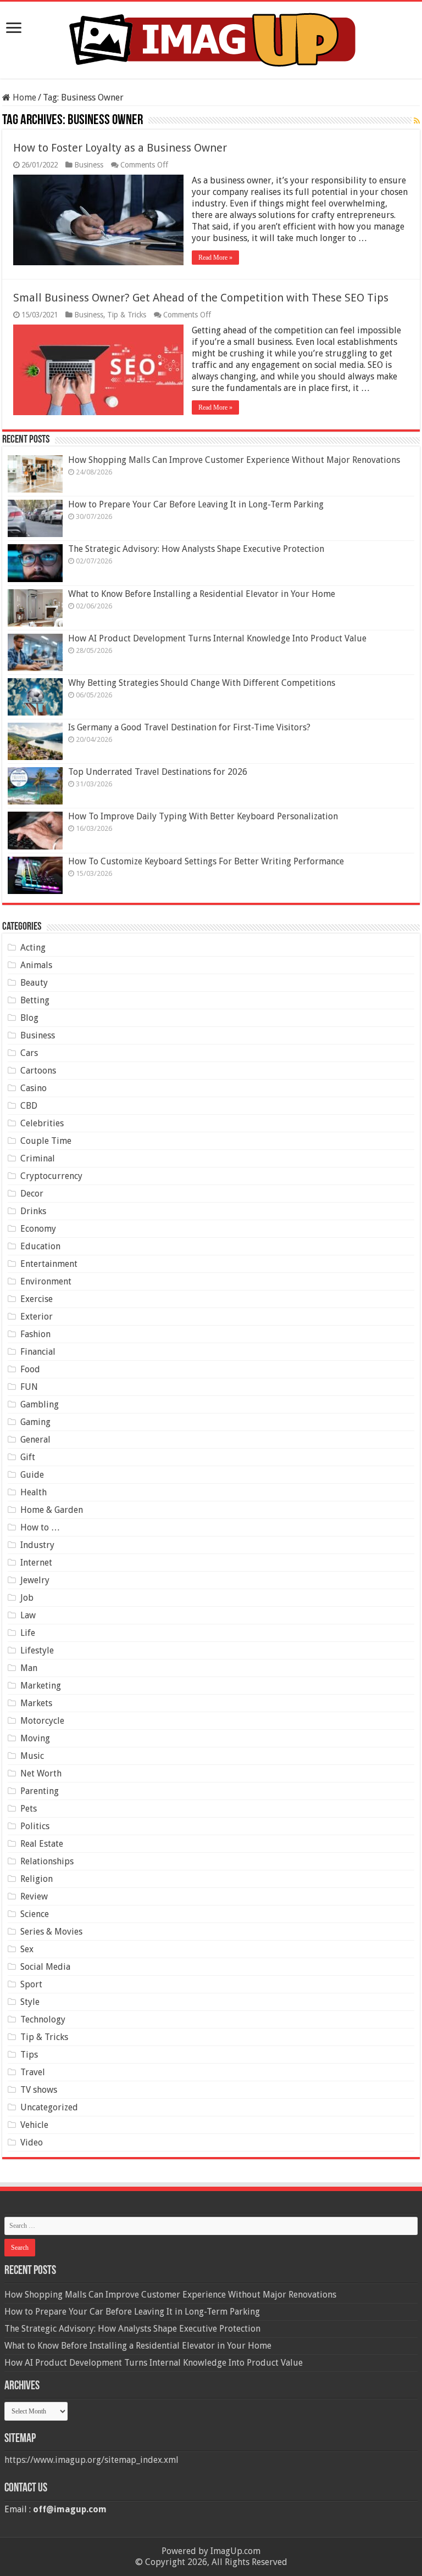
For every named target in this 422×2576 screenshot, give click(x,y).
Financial (38, 1352)
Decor (32, 1194)
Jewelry (35, 1580)
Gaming (35, 1422)
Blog (29, 1018)
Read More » (215, 258)
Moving (35, 1738)
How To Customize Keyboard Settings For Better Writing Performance (206, 861)
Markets (36, 1703)
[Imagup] (211, 38)
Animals (36, 965)
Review (34, 1896)
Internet (36, 1563)
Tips (29, 2055)
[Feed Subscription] (417, 121)
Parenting (40, 1791)
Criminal (38, 1158)
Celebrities (42, 1123)
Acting (33, 948)
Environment (46, 1281)
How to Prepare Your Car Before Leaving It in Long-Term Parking (196, 504)
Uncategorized (49, 2107)
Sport (31, 1984)
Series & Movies (51, 1932)
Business (89, 165)
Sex (27, 1949)
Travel (33, 2072)
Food (30, 1369)
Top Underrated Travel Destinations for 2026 (158, 772)
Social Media (45, 1967)
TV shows (39, 2090)
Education (40, 1246)
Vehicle (34, 2125)
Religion (37, 1879)
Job (27, 1598)
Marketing (41, 1686)
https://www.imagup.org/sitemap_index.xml (91, 2460)
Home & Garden (52, 1510)
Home (23, 97)
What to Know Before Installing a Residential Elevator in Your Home (202, 594)
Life (28, 1633)
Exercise (37, 1299)
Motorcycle (42, 1721)
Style (30, 2002)
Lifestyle (37, 1650)
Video (32, 2142)
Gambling (40, 1404)
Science (35, 1914)
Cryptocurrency (51, 1176)
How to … (40, 1527)
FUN (29, 1387)
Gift (28, 1457)
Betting (35, 1000)
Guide (32, 1475)
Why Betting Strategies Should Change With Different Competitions (202, 683)
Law (28, 1615)
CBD (29, 1106)
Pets (29, 1809)
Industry (37, 1545)
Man (29, 1668)
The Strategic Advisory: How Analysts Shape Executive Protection (196, 549)
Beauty (34, 983)
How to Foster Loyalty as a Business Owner (120, 148)
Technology (43, 2019)
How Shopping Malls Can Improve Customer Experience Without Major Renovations (234, 460)
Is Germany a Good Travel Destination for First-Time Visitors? (189, 727)
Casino (34, 1088)
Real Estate (42, 1844)
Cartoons (38, 1071)
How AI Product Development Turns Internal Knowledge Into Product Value (217, 638)
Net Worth (41, 1773)
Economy (38, 1229)
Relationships (47, 1861)
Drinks (33, 1211)
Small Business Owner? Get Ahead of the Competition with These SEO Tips (201, 298)
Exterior (37, 1317)
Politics (35, 1826)
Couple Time (46, 1141)
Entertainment (49, 1264)
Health (34, 1492)
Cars (29, 1053)
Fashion (35, 1334)
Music (32, 1756)
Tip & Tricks (127, 315)
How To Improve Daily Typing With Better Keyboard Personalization (203, 816)
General (35, 1440)
